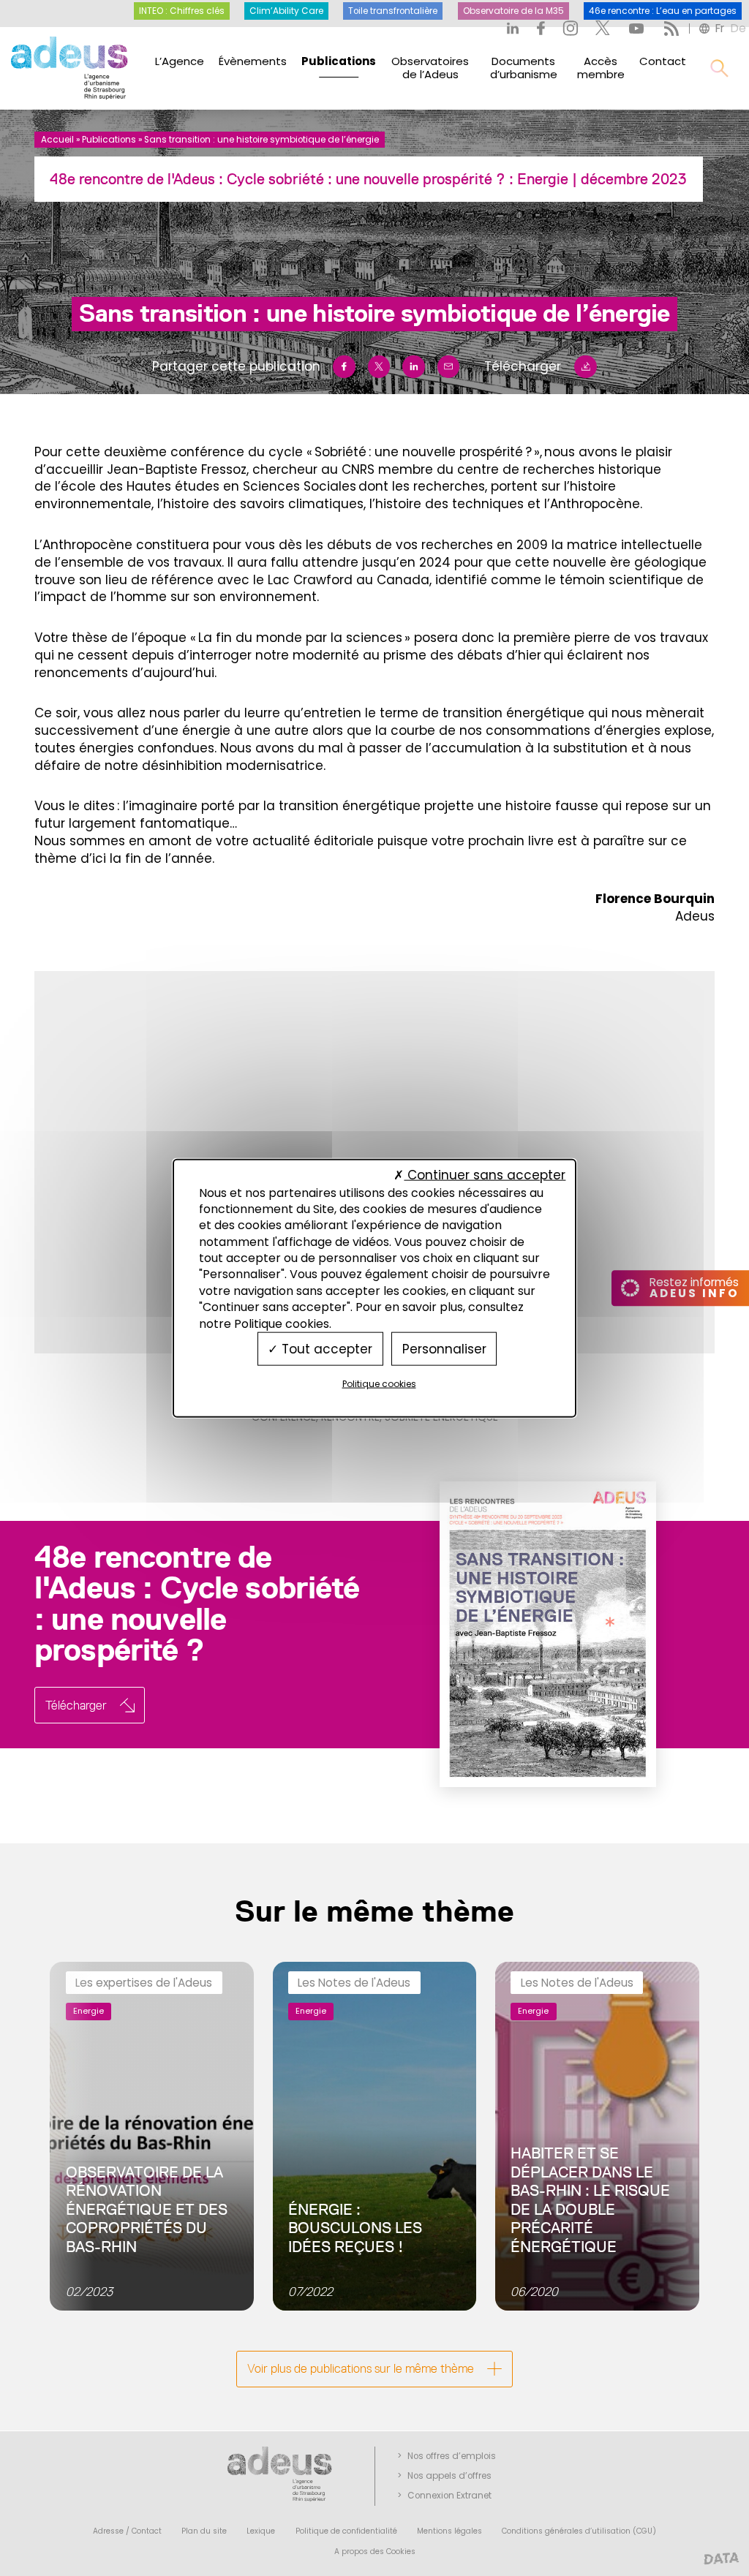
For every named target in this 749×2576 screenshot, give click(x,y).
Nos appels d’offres (449, 2476)
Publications (339, 61)
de (738, 28)
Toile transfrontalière (393, 11)
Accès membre (601, 68)
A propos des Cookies (375, 2552)
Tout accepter (325, 1348)
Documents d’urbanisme (524, 68)
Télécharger (523, 366)
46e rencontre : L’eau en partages (663, 11)
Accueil (57, 140)
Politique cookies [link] (379, 1384)
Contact (663, 61)
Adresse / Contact (127, 2531)
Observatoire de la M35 (513, 11)
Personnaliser (444, 1348)
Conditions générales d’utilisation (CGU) (579, 2531)
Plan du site (204, 2531)
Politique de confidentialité (346, 2531)
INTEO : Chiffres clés (182, 11)
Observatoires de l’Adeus (430, 68)
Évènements (253, 61)
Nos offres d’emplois (452, 2456)
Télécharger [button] (76, 1705)
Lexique (261, 2531)
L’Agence (180, 61)
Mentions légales (449, 2531)
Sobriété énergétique (441, 1417)
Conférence (284, 1417)
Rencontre (350, 1417)
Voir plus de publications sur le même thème (361, 2368)
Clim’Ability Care (286, 11)
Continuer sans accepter (485, 1175)
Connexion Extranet (449, 2496)
